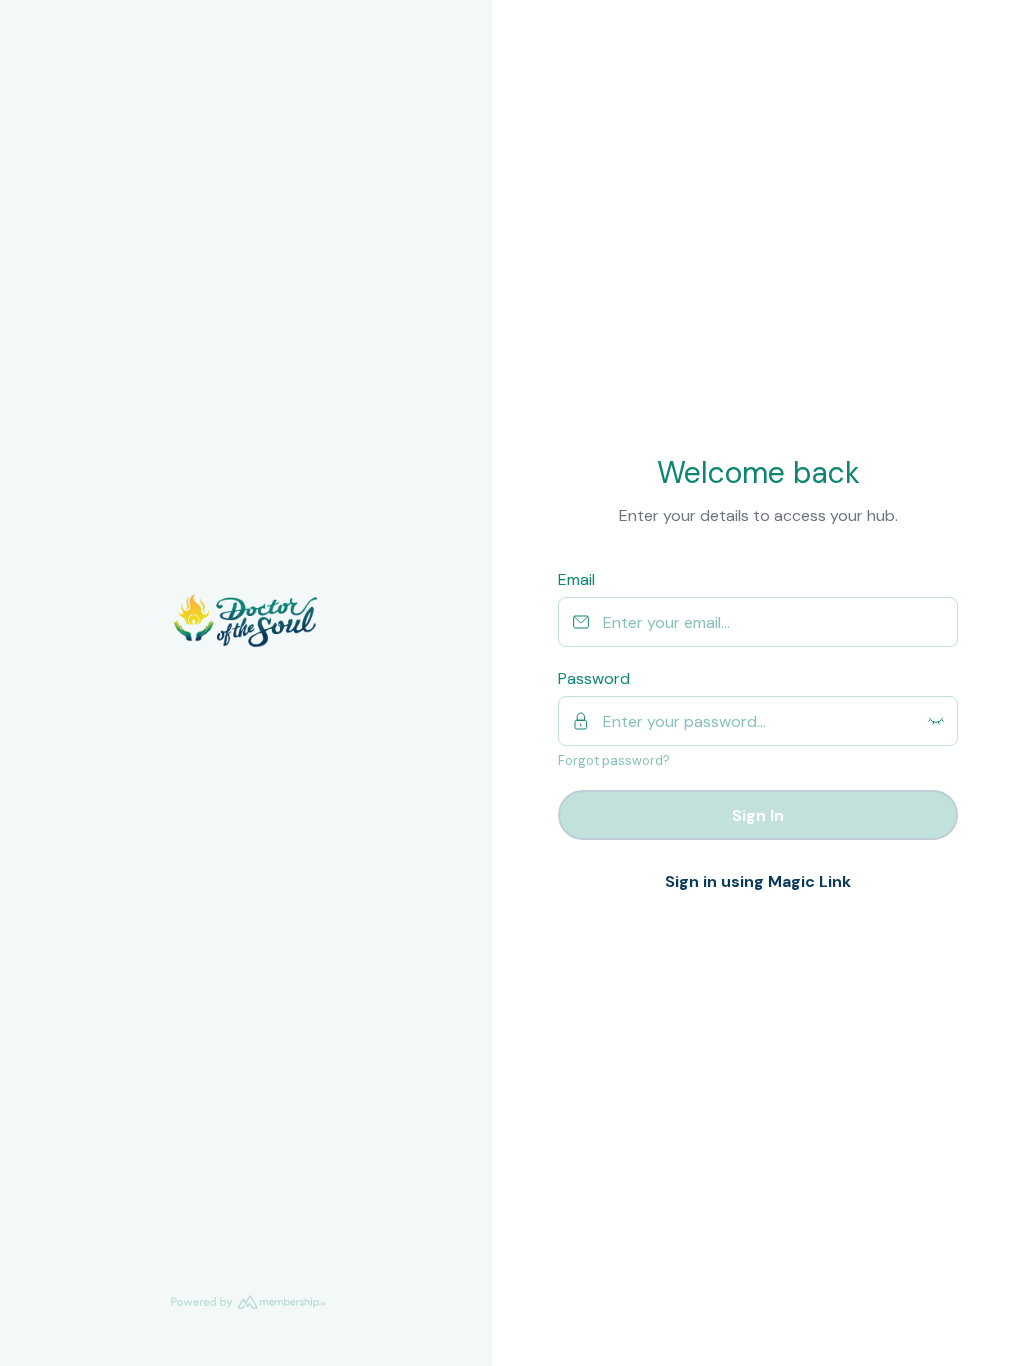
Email (576, 579)
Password (594, 678)
